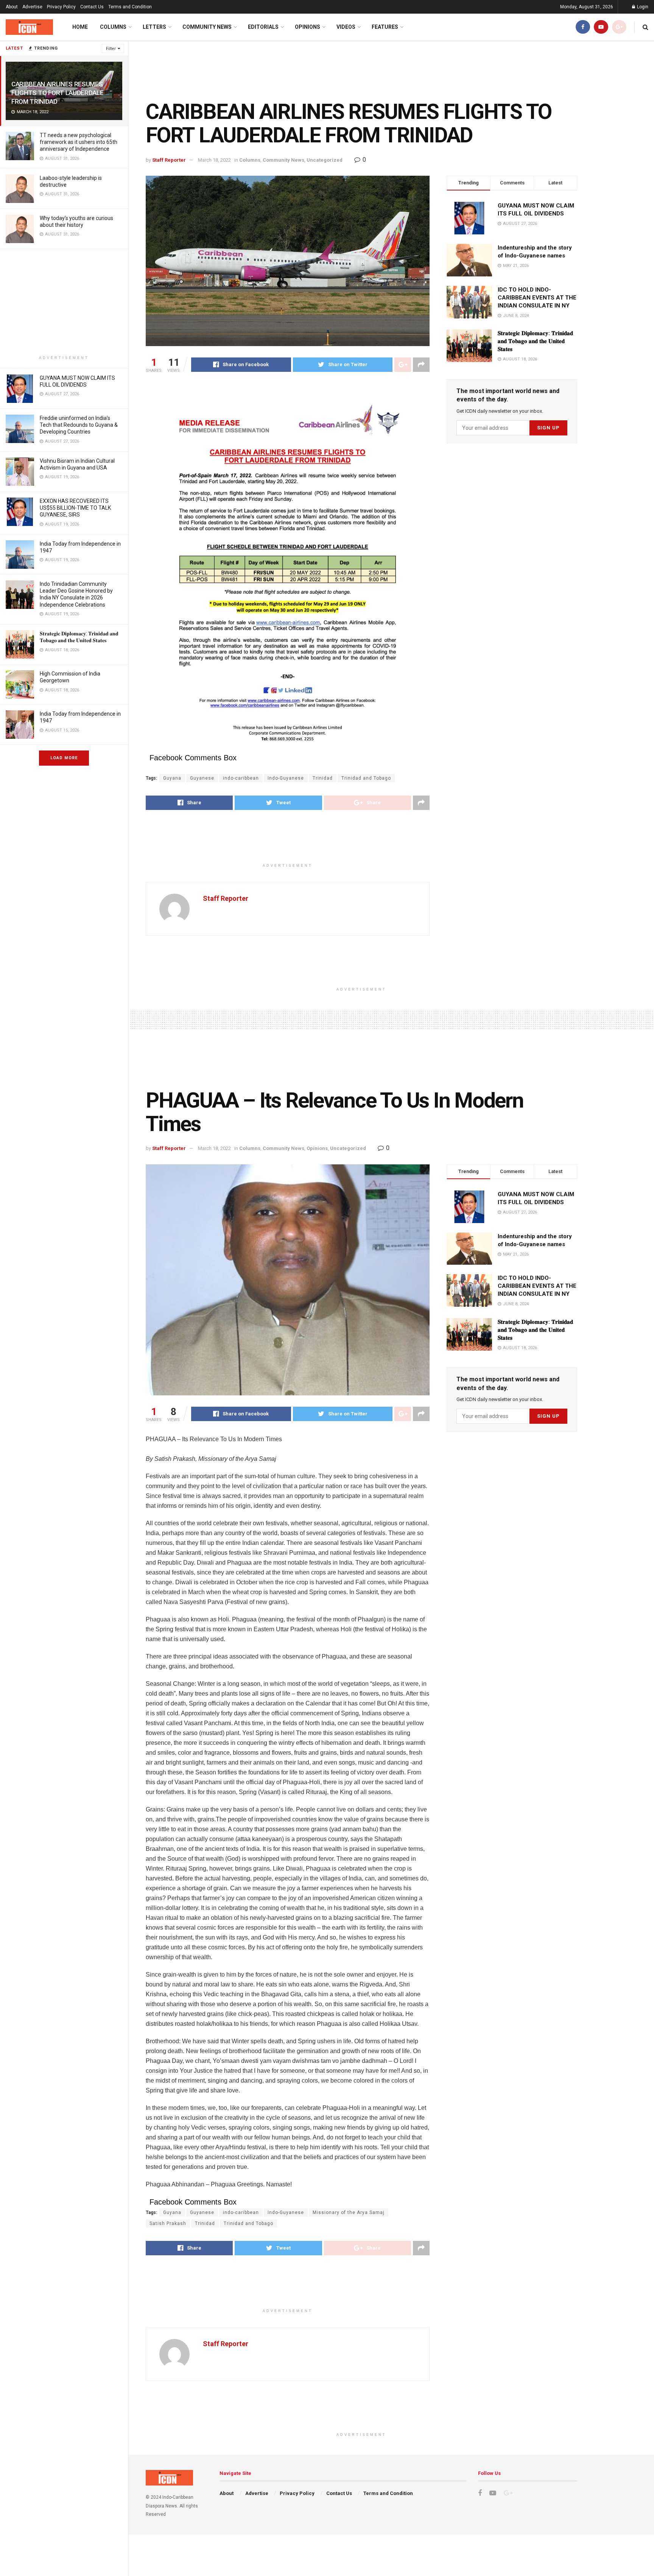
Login (642, 7)
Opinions (308, 27)
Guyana (172, 778)
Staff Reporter (169, 160)
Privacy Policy (61, 7)
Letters (154, 27)
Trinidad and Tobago (366, 778)
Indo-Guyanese (286, 778)
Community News (207, 27)
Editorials (263, 27)
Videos (346, 27)
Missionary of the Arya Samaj (349, 2212)
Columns (113, 27)
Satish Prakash (168, 2223)
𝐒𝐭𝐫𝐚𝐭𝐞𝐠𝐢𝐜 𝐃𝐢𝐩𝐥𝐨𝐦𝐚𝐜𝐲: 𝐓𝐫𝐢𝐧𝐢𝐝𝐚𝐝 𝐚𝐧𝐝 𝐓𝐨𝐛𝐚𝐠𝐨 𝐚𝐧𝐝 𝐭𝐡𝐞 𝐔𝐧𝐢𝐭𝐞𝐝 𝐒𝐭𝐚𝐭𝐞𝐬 (535, 341)
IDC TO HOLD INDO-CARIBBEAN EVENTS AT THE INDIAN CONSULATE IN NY (537, 298)
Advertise (32, 7)
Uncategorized (325, 160)
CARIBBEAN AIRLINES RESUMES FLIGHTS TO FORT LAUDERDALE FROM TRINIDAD (57, 93)
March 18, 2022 (214, 160)
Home (80, 27)
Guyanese (202, 778)
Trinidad (323, 778)
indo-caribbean (241, 778)
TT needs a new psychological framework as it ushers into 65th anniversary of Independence (79, 142)
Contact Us (92, 7)
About (12, 7)
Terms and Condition (130, 7)
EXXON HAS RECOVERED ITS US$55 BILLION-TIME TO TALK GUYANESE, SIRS (75, 508)
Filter (111, 49)
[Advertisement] (64, 302)
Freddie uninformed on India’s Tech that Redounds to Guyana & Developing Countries (79, 425)
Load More (64, 758)
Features (385, 27)
